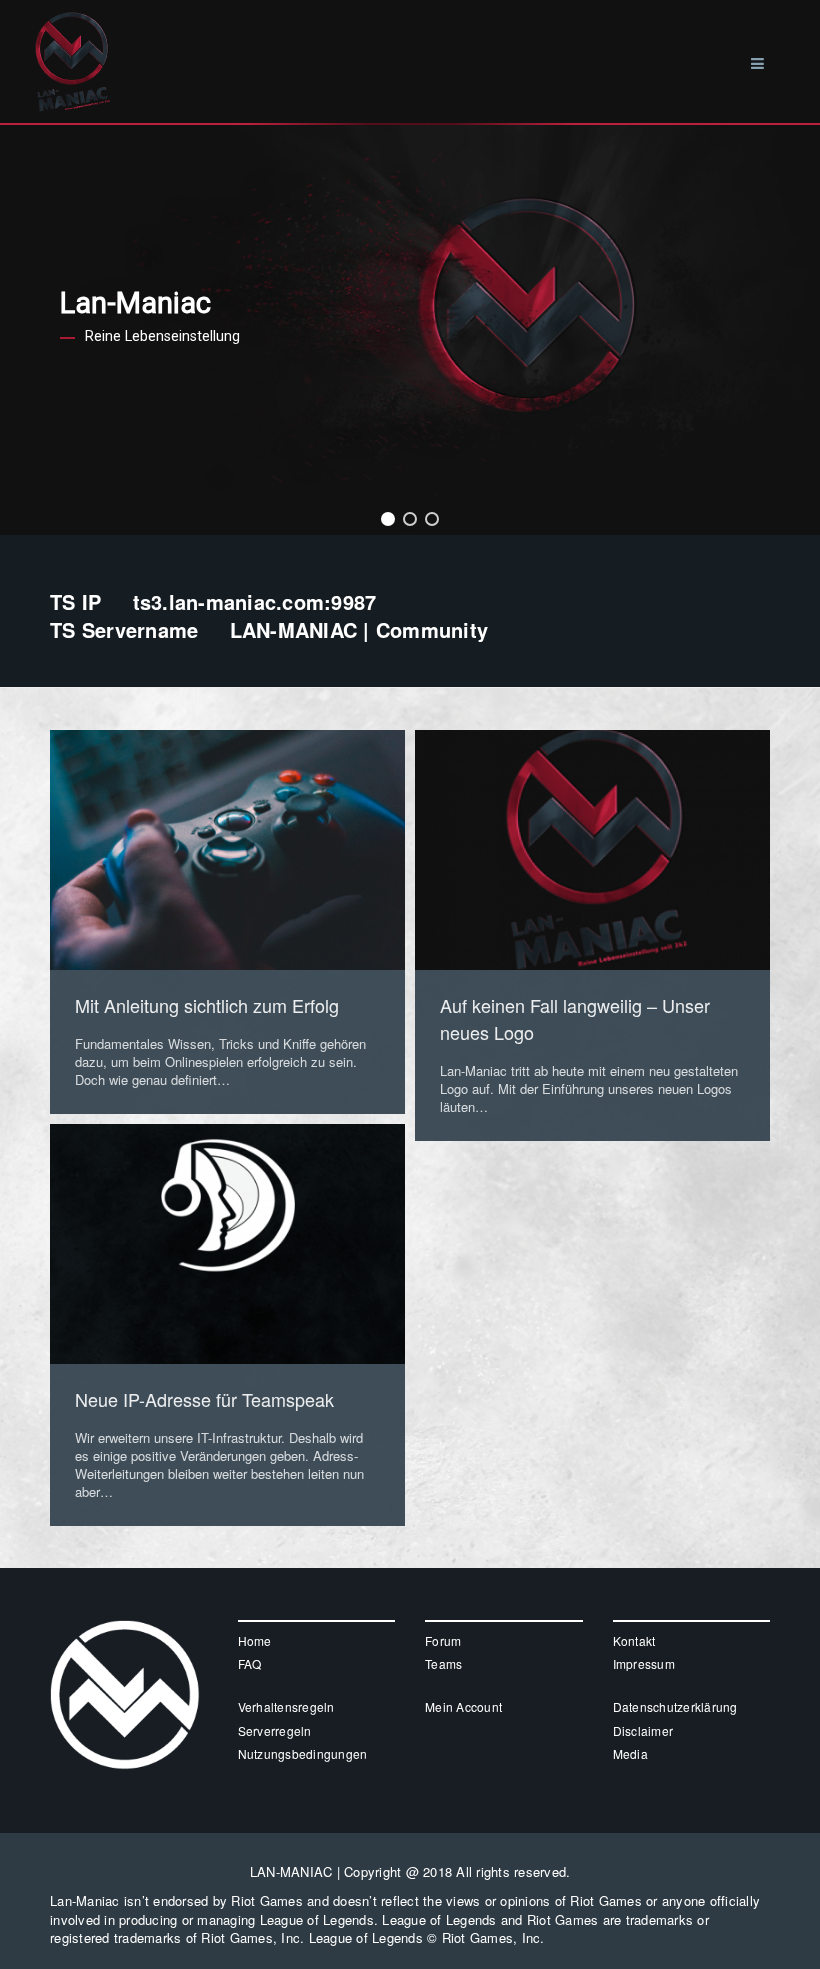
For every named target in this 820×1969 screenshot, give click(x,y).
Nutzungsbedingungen (303, 1753)
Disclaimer (643, 1730)
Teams (443, 1663)
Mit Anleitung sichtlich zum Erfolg (207, 1005)
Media (630, 1753)
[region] (410, 330)
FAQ (250, 1663)
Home (255, 1640)
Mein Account (463, 1706)
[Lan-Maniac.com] (72, 27)
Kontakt (634, 1640)
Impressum (644, 1663)
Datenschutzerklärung (675, 1706)
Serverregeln (275, 1730)
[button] (388, 519)
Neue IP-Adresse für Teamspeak (204, 1399)
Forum (443, 1640)
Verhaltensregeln (286, 1706)
